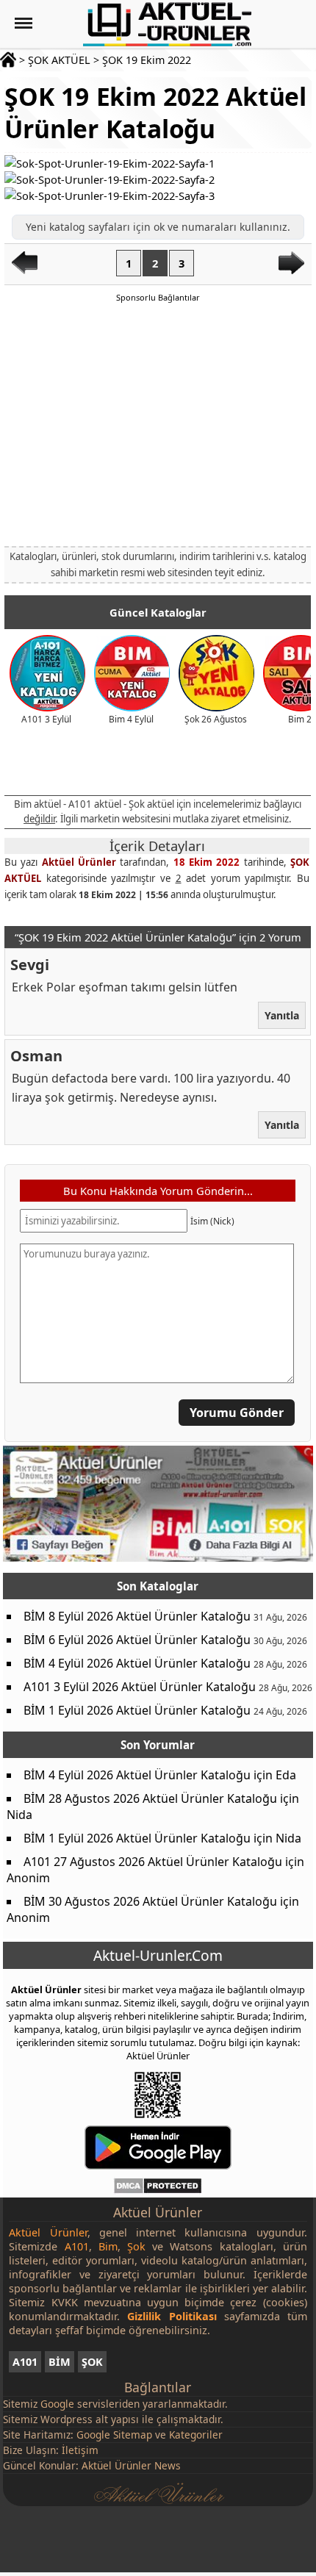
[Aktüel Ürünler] (167, 24)
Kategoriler (196, 2435)
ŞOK (92, 2362)
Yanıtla (283, 1015)
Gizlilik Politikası (172, 2316)
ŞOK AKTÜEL (59, 60)
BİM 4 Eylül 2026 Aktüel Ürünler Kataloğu (137, 1663)
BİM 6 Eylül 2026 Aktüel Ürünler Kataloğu (137, 1640)
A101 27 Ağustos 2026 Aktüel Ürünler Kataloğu (153, 1862)
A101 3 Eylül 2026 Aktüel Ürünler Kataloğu (140, 1687)
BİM (60, 2362)
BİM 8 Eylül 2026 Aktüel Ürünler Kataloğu (137, 1616)
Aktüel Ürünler (79, 862)
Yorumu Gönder (237, 1413)
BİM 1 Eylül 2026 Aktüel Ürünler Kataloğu (137, 1710)
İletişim (80, 2450)
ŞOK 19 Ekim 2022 (147, 60)
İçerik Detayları (157, 846)
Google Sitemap (114, 2435)
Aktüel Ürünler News (131, 2465)
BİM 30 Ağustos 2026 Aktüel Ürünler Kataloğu (150, 1901)
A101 (25, 2362)
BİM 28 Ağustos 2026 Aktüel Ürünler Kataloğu (150, 1798)
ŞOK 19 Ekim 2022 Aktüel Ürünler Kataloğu (155, 112)
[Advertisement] (158, 423)
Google (57, 2404)
